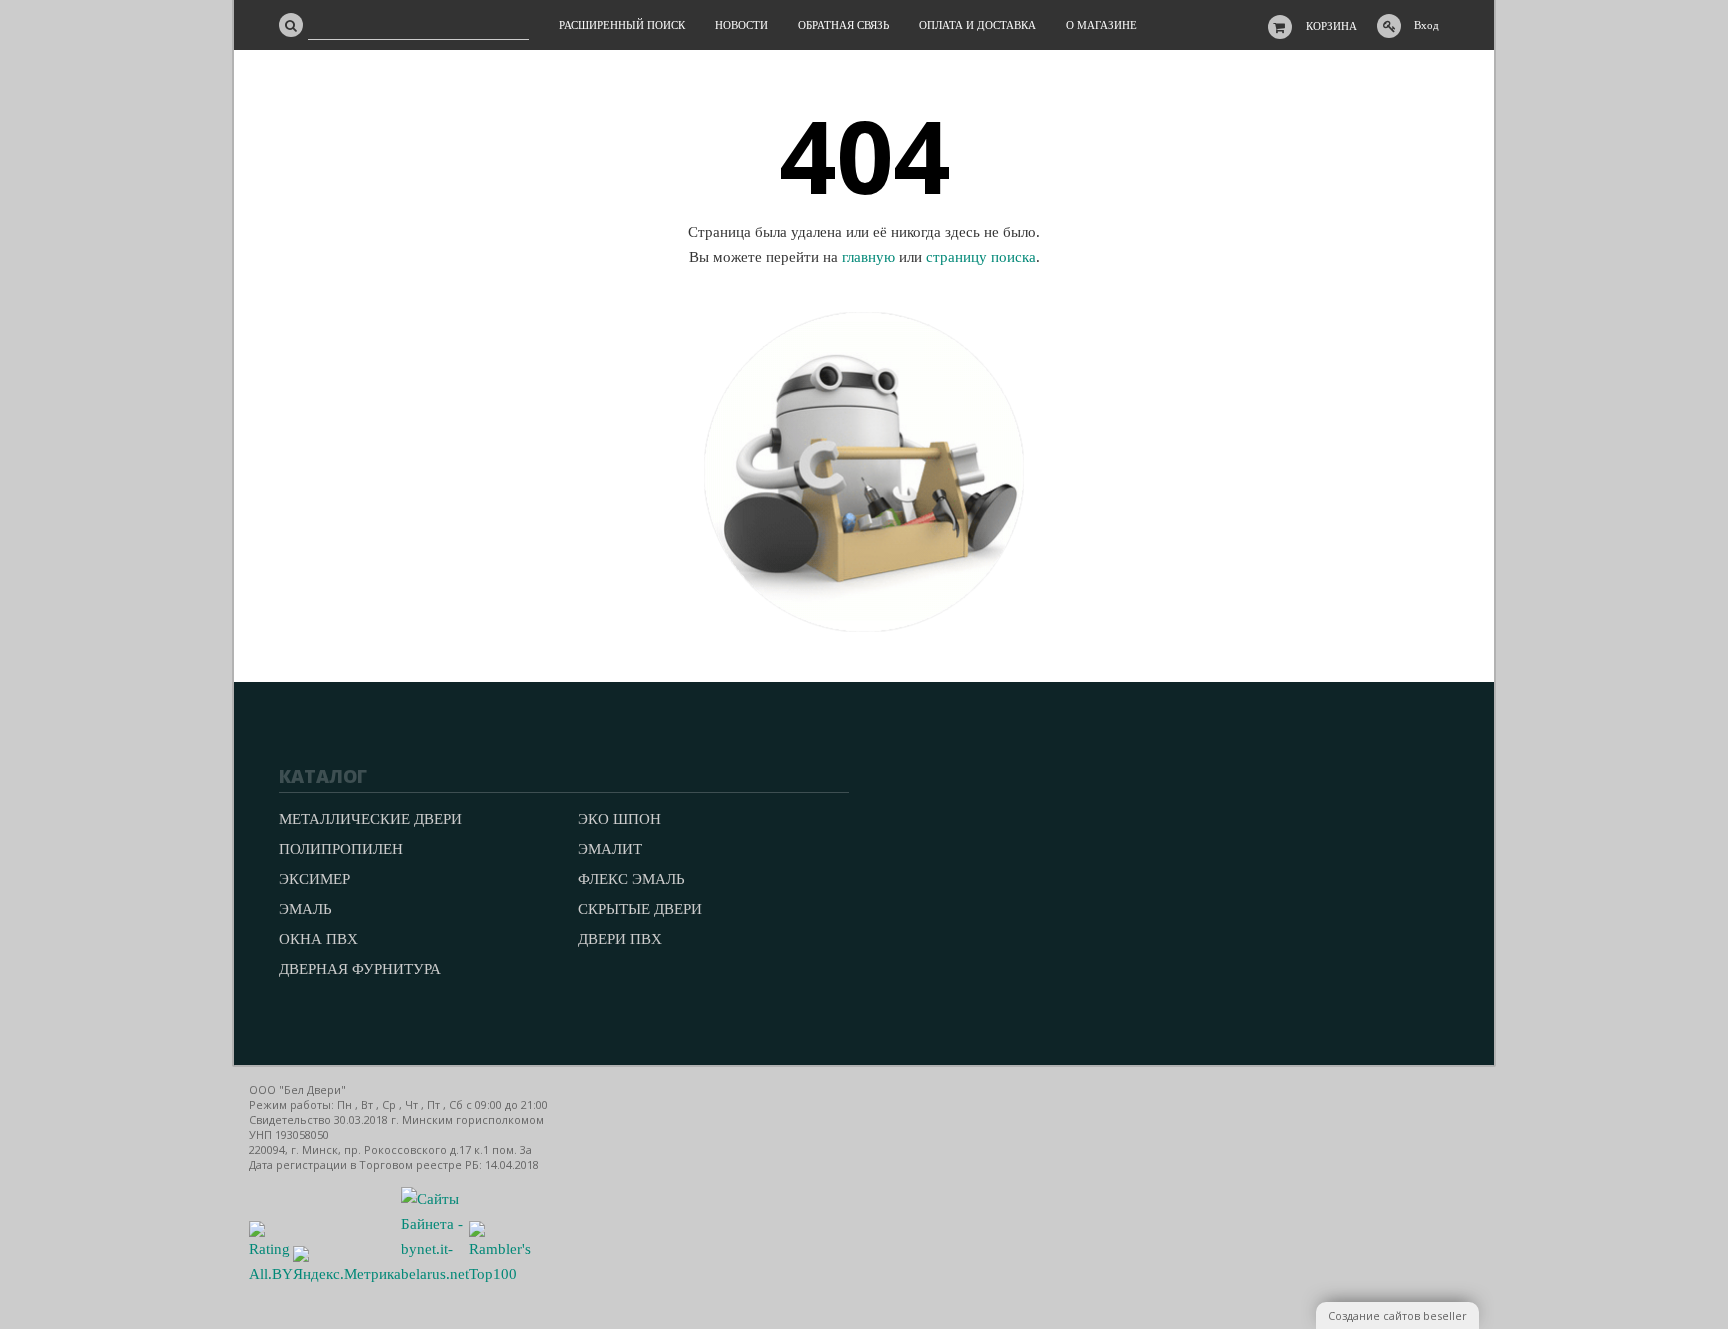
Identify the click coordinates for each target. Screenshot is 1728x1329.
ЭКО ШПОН (619, 819)
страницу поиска (981, 257)
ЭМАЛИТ (610, 849)
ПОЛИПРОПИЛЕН (341, 849)
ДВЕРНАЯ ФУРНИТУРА (360, 969)
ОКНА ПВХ (318, 939)
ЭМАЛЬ (305, 909)
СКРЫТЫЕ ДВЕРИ (640, 909)
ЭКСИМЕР (314, 879)
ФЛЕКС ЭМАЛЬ (631, 879)
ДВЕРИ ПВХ (620, 939)
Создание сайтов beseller (1397, 1315)
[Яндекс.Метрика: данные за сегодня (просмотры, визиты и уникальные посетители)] (347, 1266)
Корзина (1331, 26)
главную (868, 257)
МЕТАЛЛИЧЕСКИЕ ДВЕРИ (370, 819)
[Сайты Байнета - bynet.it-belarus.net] (435, 1274)
